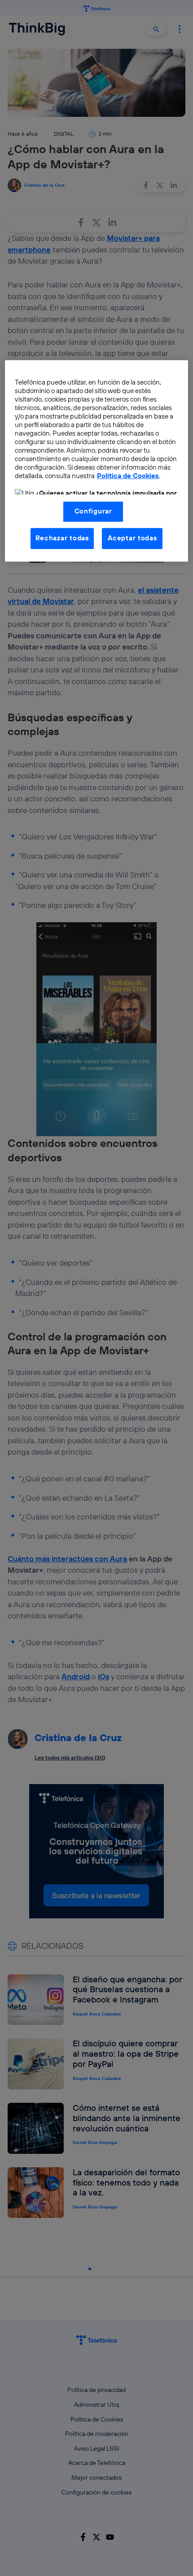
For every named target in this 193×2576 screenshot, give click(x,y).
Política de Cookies (128, 476)
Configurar (93, 511)
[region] (97, 461)
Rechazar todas (62, 538)
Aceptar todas (132, 538)
